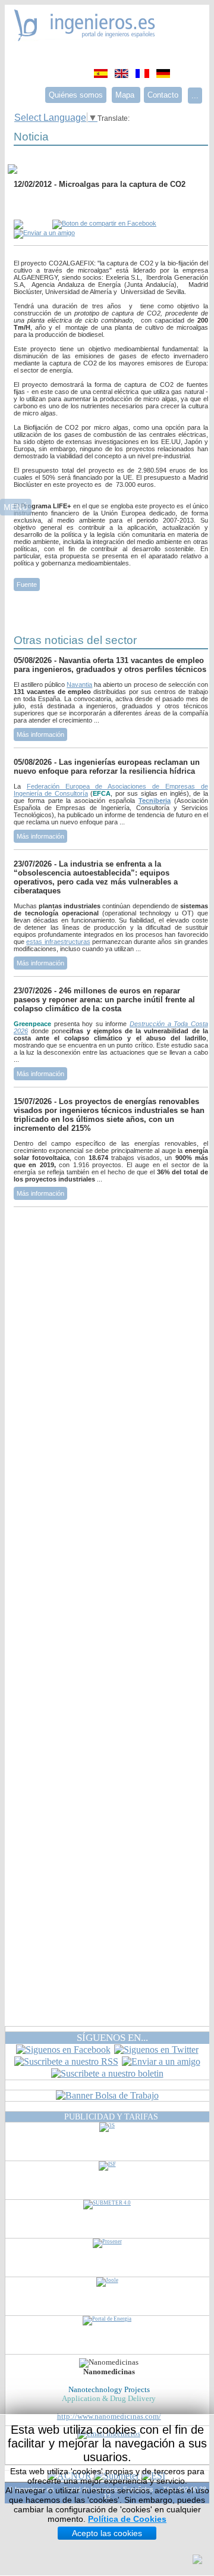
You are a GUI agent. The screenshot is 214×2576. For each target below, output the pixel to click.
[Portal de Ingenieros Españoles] (85, 38)
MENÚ (16, 507)
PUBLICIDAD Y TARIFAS (111, 2117)
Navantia (79, 684)
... (195, 96)
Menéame (37, 207)
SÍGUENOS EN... (112, 2038)
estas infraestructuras (58, 942)
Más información (40, 734)
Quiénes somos (76, 95)
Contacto (163, 95)
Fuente (27, 584)
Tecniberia (155, 801)
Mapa (126, 95)
